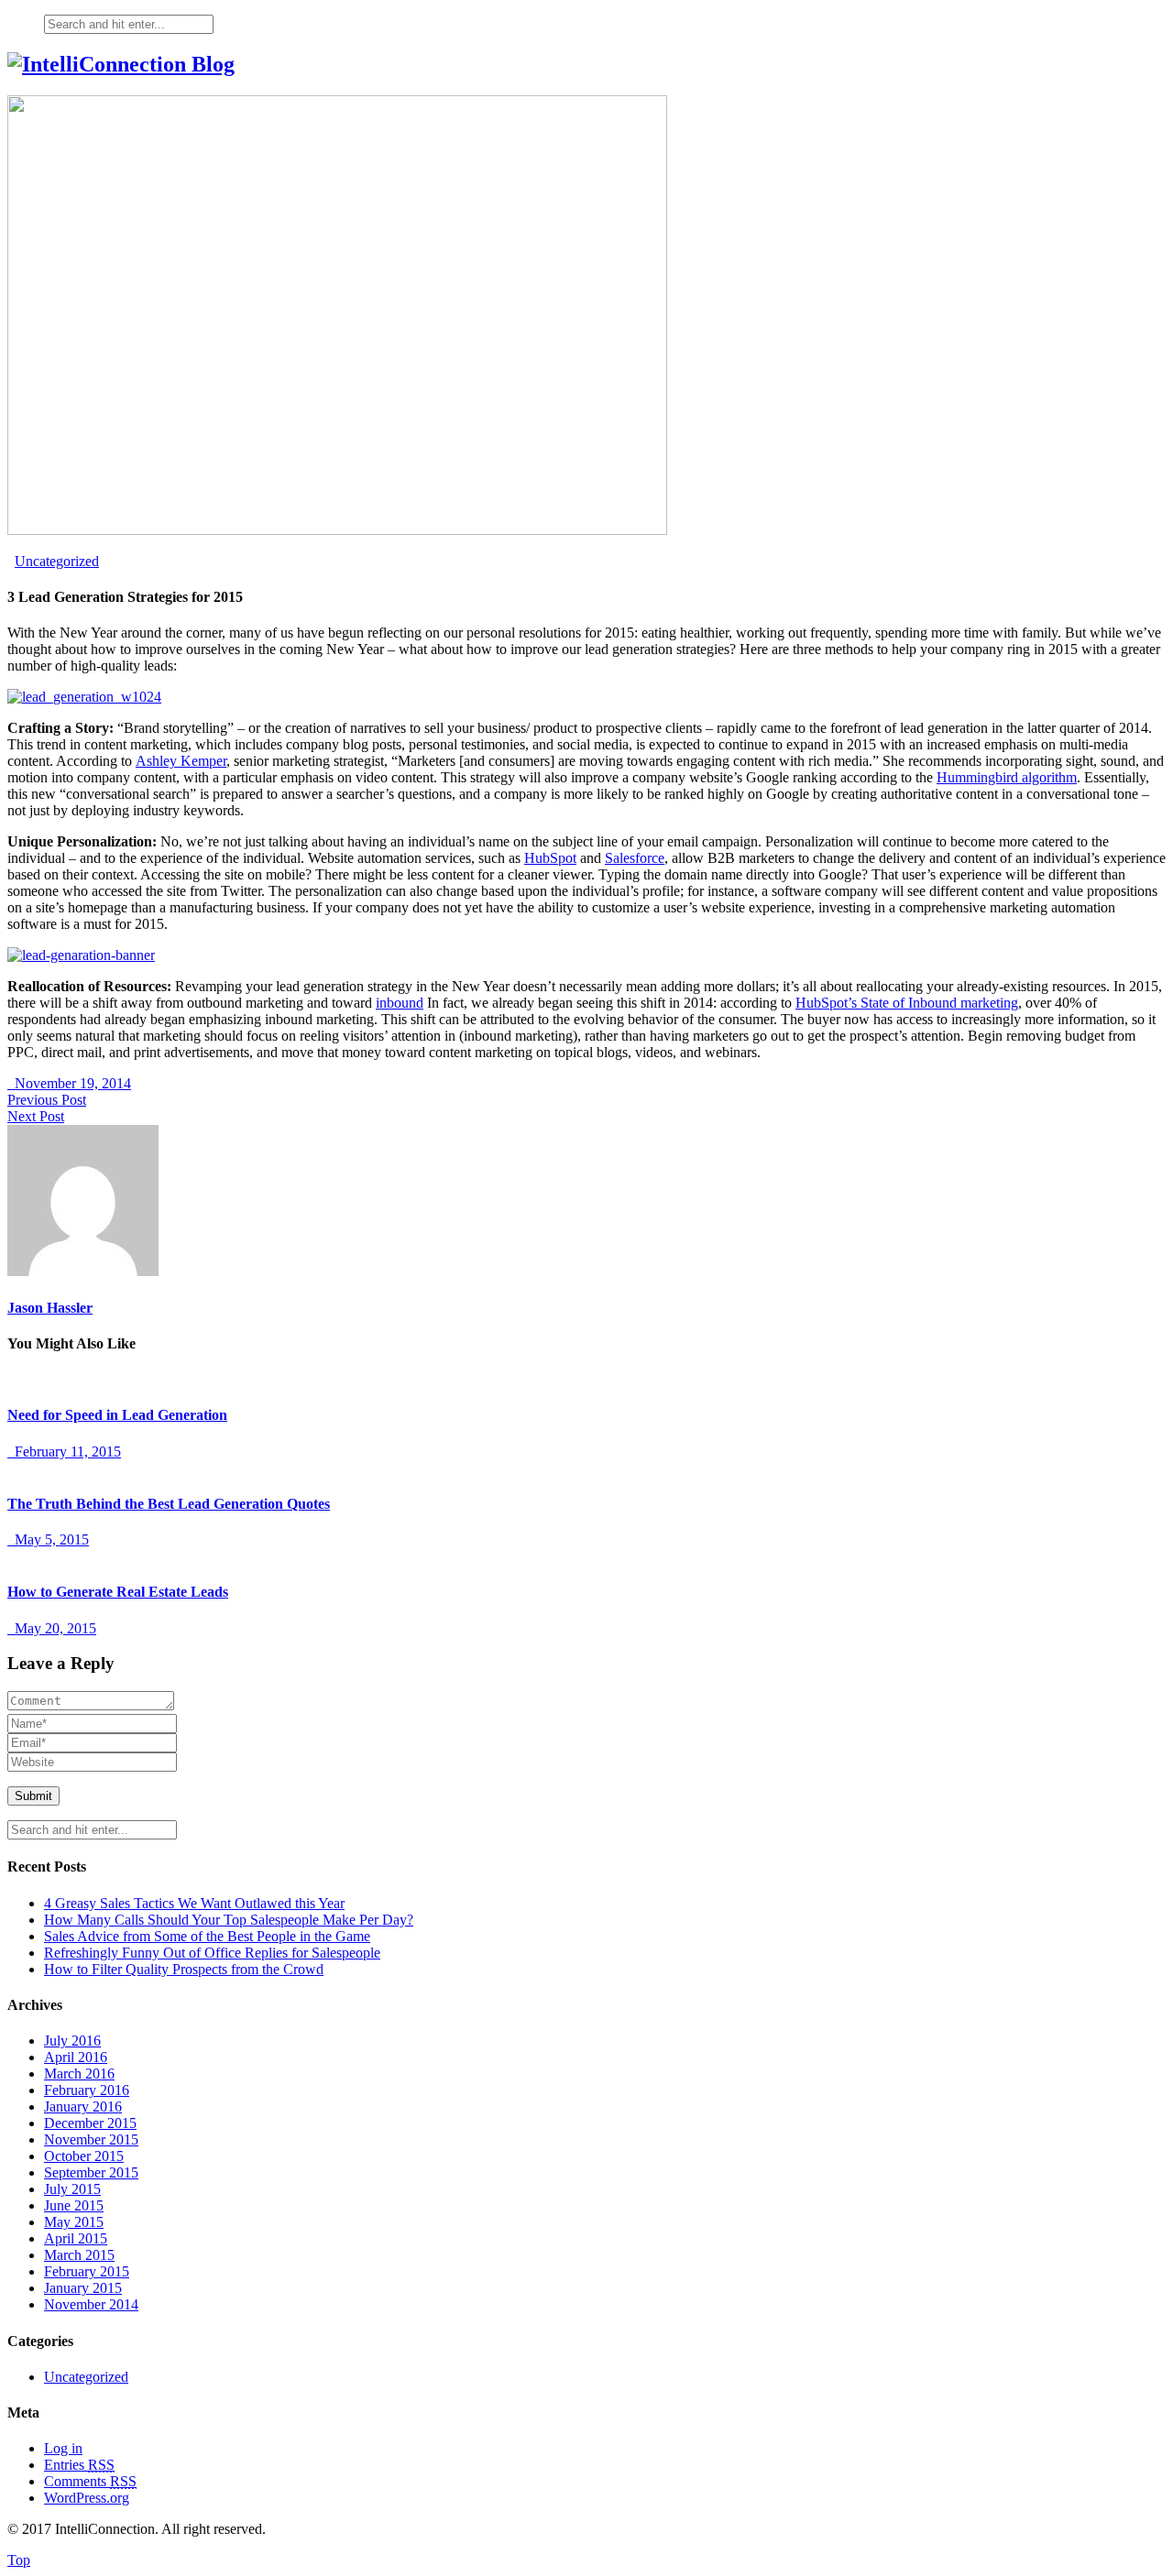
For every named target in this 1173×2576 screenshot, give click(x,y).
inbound (400, 1003)
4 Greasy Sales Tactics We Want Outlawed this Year (194, 1903)
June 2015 (74, 2205)
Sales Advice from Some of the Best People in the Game (207, 1936)
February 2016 (87, 2090)
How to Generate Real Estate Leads (118, 1592)
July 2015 (72, 2189)
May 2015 (74, 2222)
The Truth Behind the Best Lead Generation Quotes (169, 1504)
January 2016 (83, 2107)
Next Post (36, 1116)
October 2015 (84, 2156)
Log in (63, 2448)
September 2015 (91, 2172)
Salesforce (635, 858)
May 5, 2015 (48, 1539)
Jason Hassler (50, 1308)
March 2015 (79, 2255)
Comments (90, 2481)
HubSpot (550, 858)
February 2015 (87, 2271)
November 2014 (91, 2304)
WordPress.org (87, 2498)
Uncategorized (57, 561)
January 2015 (83, 2288)
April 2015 (76, 2238)
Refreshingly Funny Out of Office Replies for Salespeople (212, 1953)
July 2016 (72, 2041)
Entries (79, 2465)
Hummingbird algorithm (1007, 777)
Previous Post (47, 1100)
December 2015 (90, 2123)
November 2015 (91, 2139)
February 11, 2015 (64, 1452)
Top (19, 2560)
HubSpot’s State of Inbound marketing (907, 1003)
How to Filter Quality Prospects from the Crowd (184, 1969)
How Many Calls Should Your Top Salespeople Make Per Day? (229, 1920)
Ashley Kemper (181, 761)
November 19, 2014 (69, 1083)
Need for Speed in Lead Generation (117, 1415)
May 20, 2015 (52, 1628)
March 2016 (79, 2074)
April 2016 (76, 2057)
